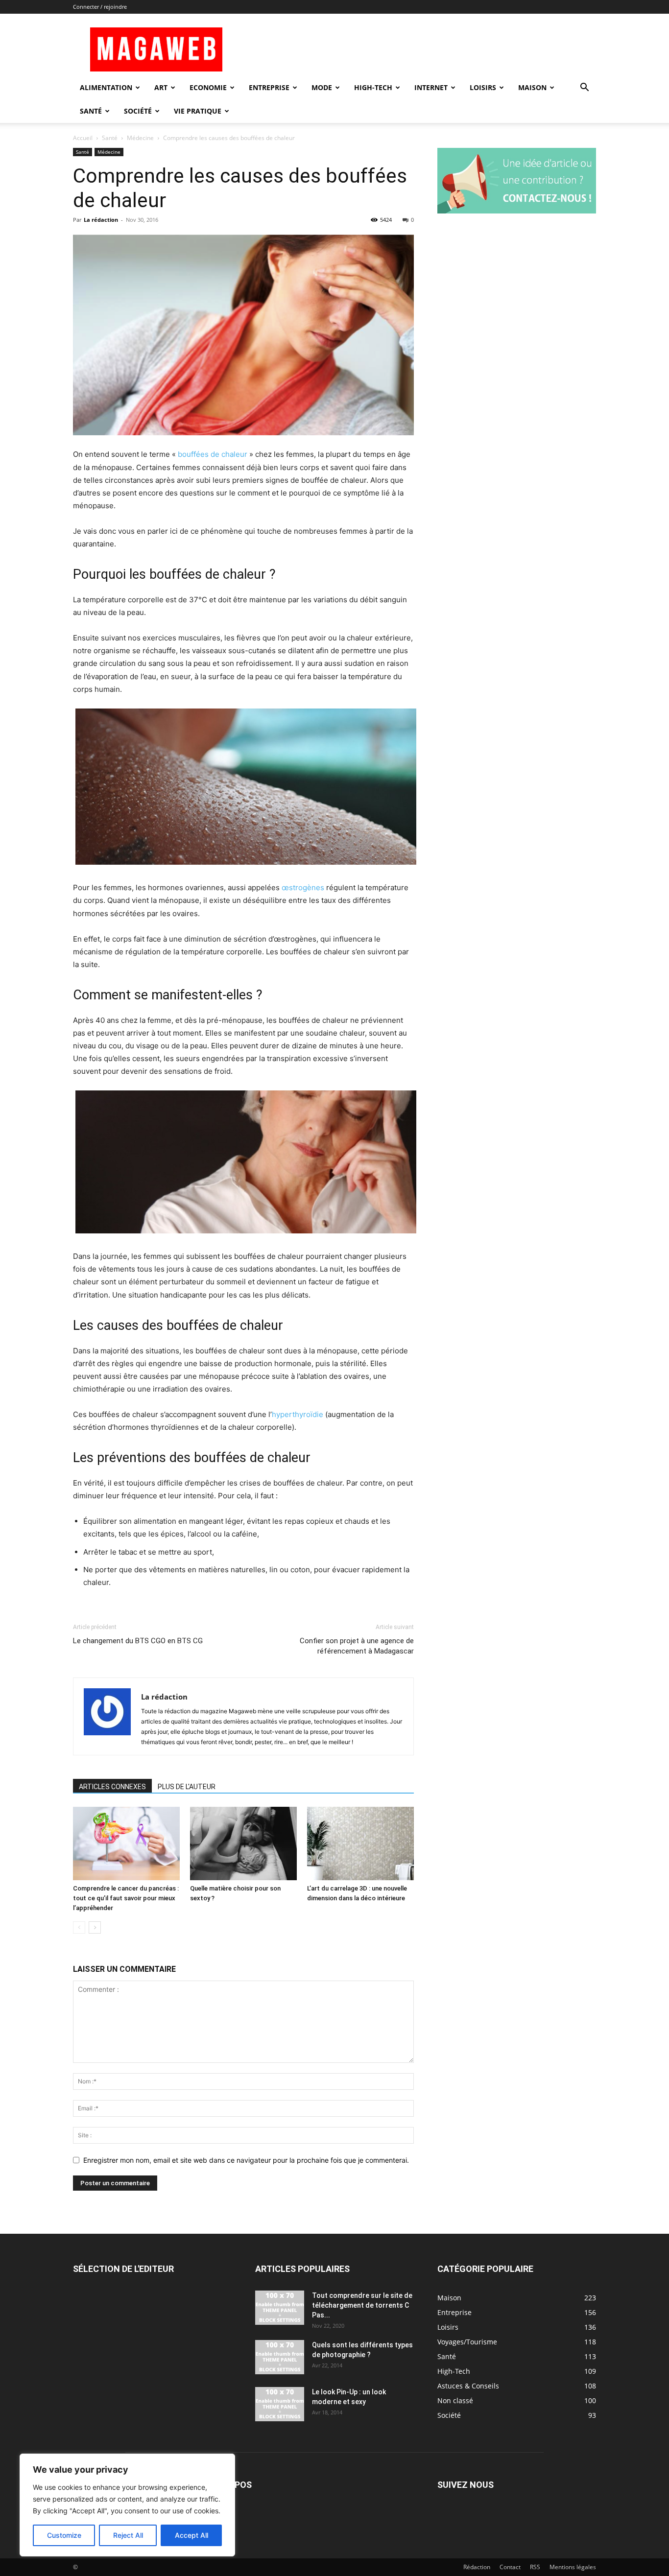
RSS (535, 2567)
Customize (64, 2535)
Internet (431, 87)
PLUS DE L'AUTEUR (187, 1787)
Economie (208, 87)
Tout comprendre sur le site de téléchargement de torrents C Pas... (362, 2305)
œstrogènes (303, 887)
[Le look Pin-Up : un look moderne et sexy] (280, 2404)
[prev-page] (79, 1927)
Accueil (83, 138)
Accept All (191, 2535)
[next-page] (95, 1927)
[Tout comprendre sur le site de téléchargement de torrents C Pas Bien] (280, 2308)
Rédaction (477, 2567)
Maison (532, 87)
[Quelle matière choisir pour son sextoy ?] (243, 1843)
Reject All (128, 2535)
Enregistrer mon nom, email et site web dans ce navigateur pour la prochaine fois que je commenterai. (246, 2160)
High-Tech (373, 87)
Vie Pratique (198, 111)
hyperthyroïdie (298, 1414)
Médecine (140, 138)
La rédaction (101, 220)
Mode (322, 87)
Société (138, 111)
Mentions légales (573, 2567)
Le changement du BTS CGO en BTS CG (138, 1641)
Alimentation (106, 87)
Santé (91, 111)
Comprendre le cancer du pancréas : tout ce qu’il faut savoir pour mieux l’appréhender (126, 1898)
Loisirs (483, 87)
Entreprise (269, 87)
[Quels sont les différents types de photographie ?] (280, 2357)
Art (161, 87)
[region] (127, 2505)
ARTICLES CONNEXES (112, 1787)
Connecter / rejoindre (100, 7)
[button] (584, 88)
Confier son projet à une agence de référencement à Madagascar (357, 1646)
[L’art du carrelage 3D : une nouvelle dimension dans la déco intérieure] (360, 1843)
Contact (510, 2567)
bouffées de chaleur (213, 454)
